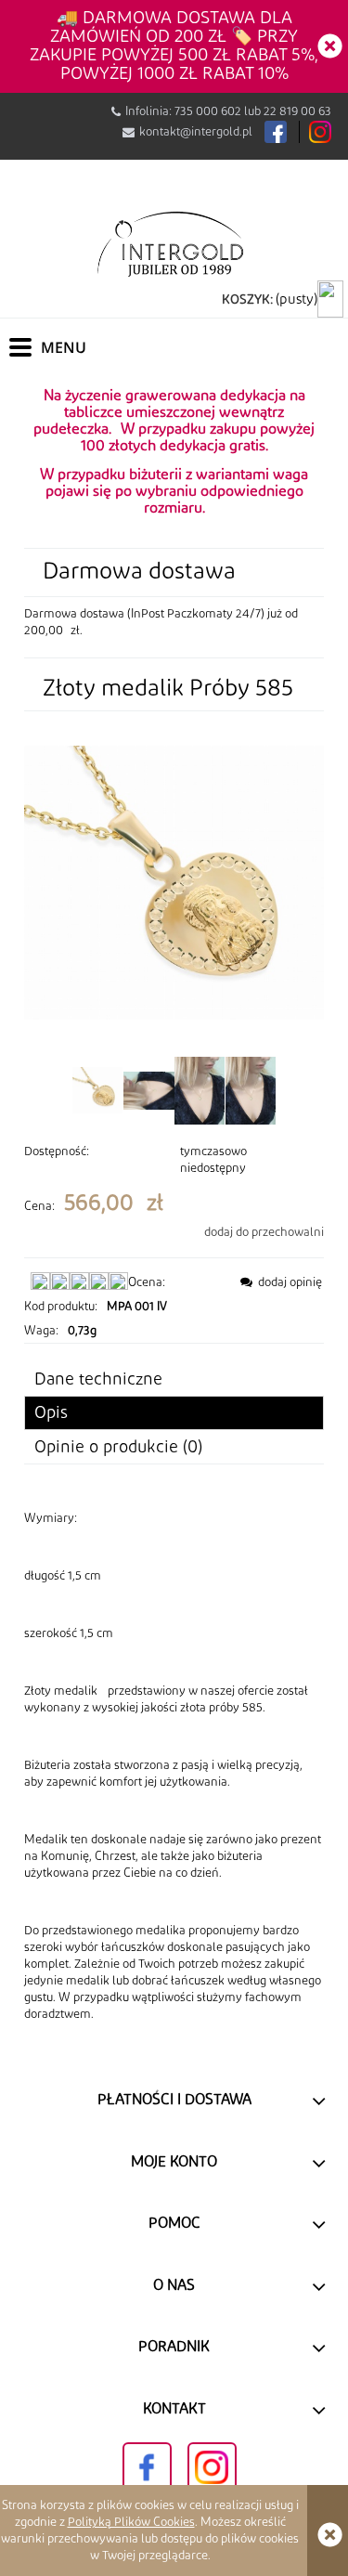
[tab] (174, 1413)
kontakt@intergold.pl (196, 132)
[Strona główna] (174, 243)
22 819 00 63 (297, 111)
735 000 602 (208, 111)
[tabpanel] (174, 1766)
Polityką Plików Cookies (131, 2522)
